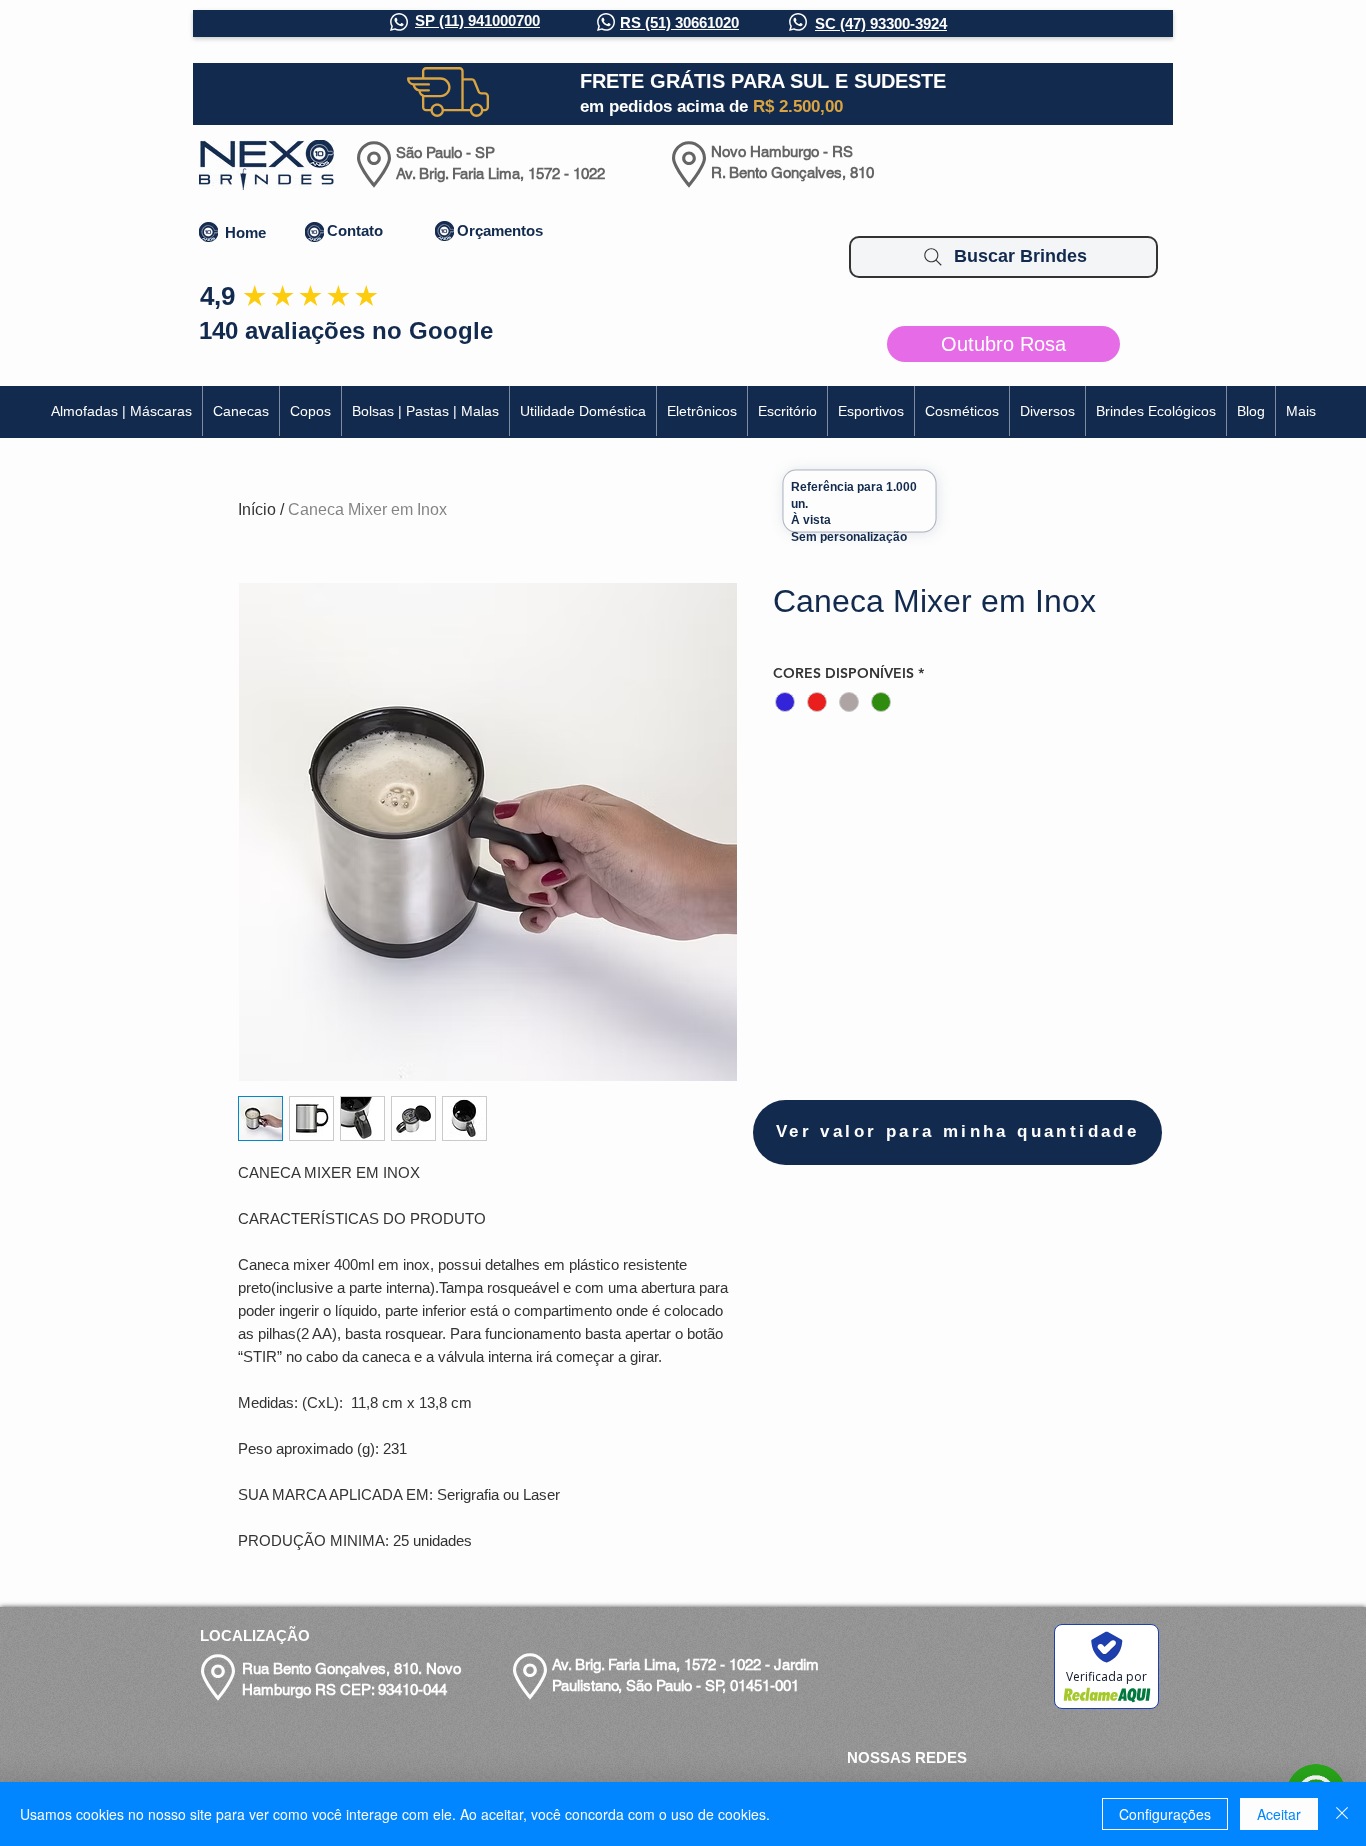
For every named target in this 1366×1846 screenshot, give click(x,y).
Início (257, 509)
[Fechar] (1342, 1814)
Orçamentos (500, 230)
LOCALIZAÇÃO (255, 1635)
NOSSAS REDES (907, 1757)
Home (245, 232)
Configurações (1165, 1814)
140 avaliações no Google (346, 330)
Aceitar (1279, 1814)
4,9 (217, 296)
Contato (355, 230)
